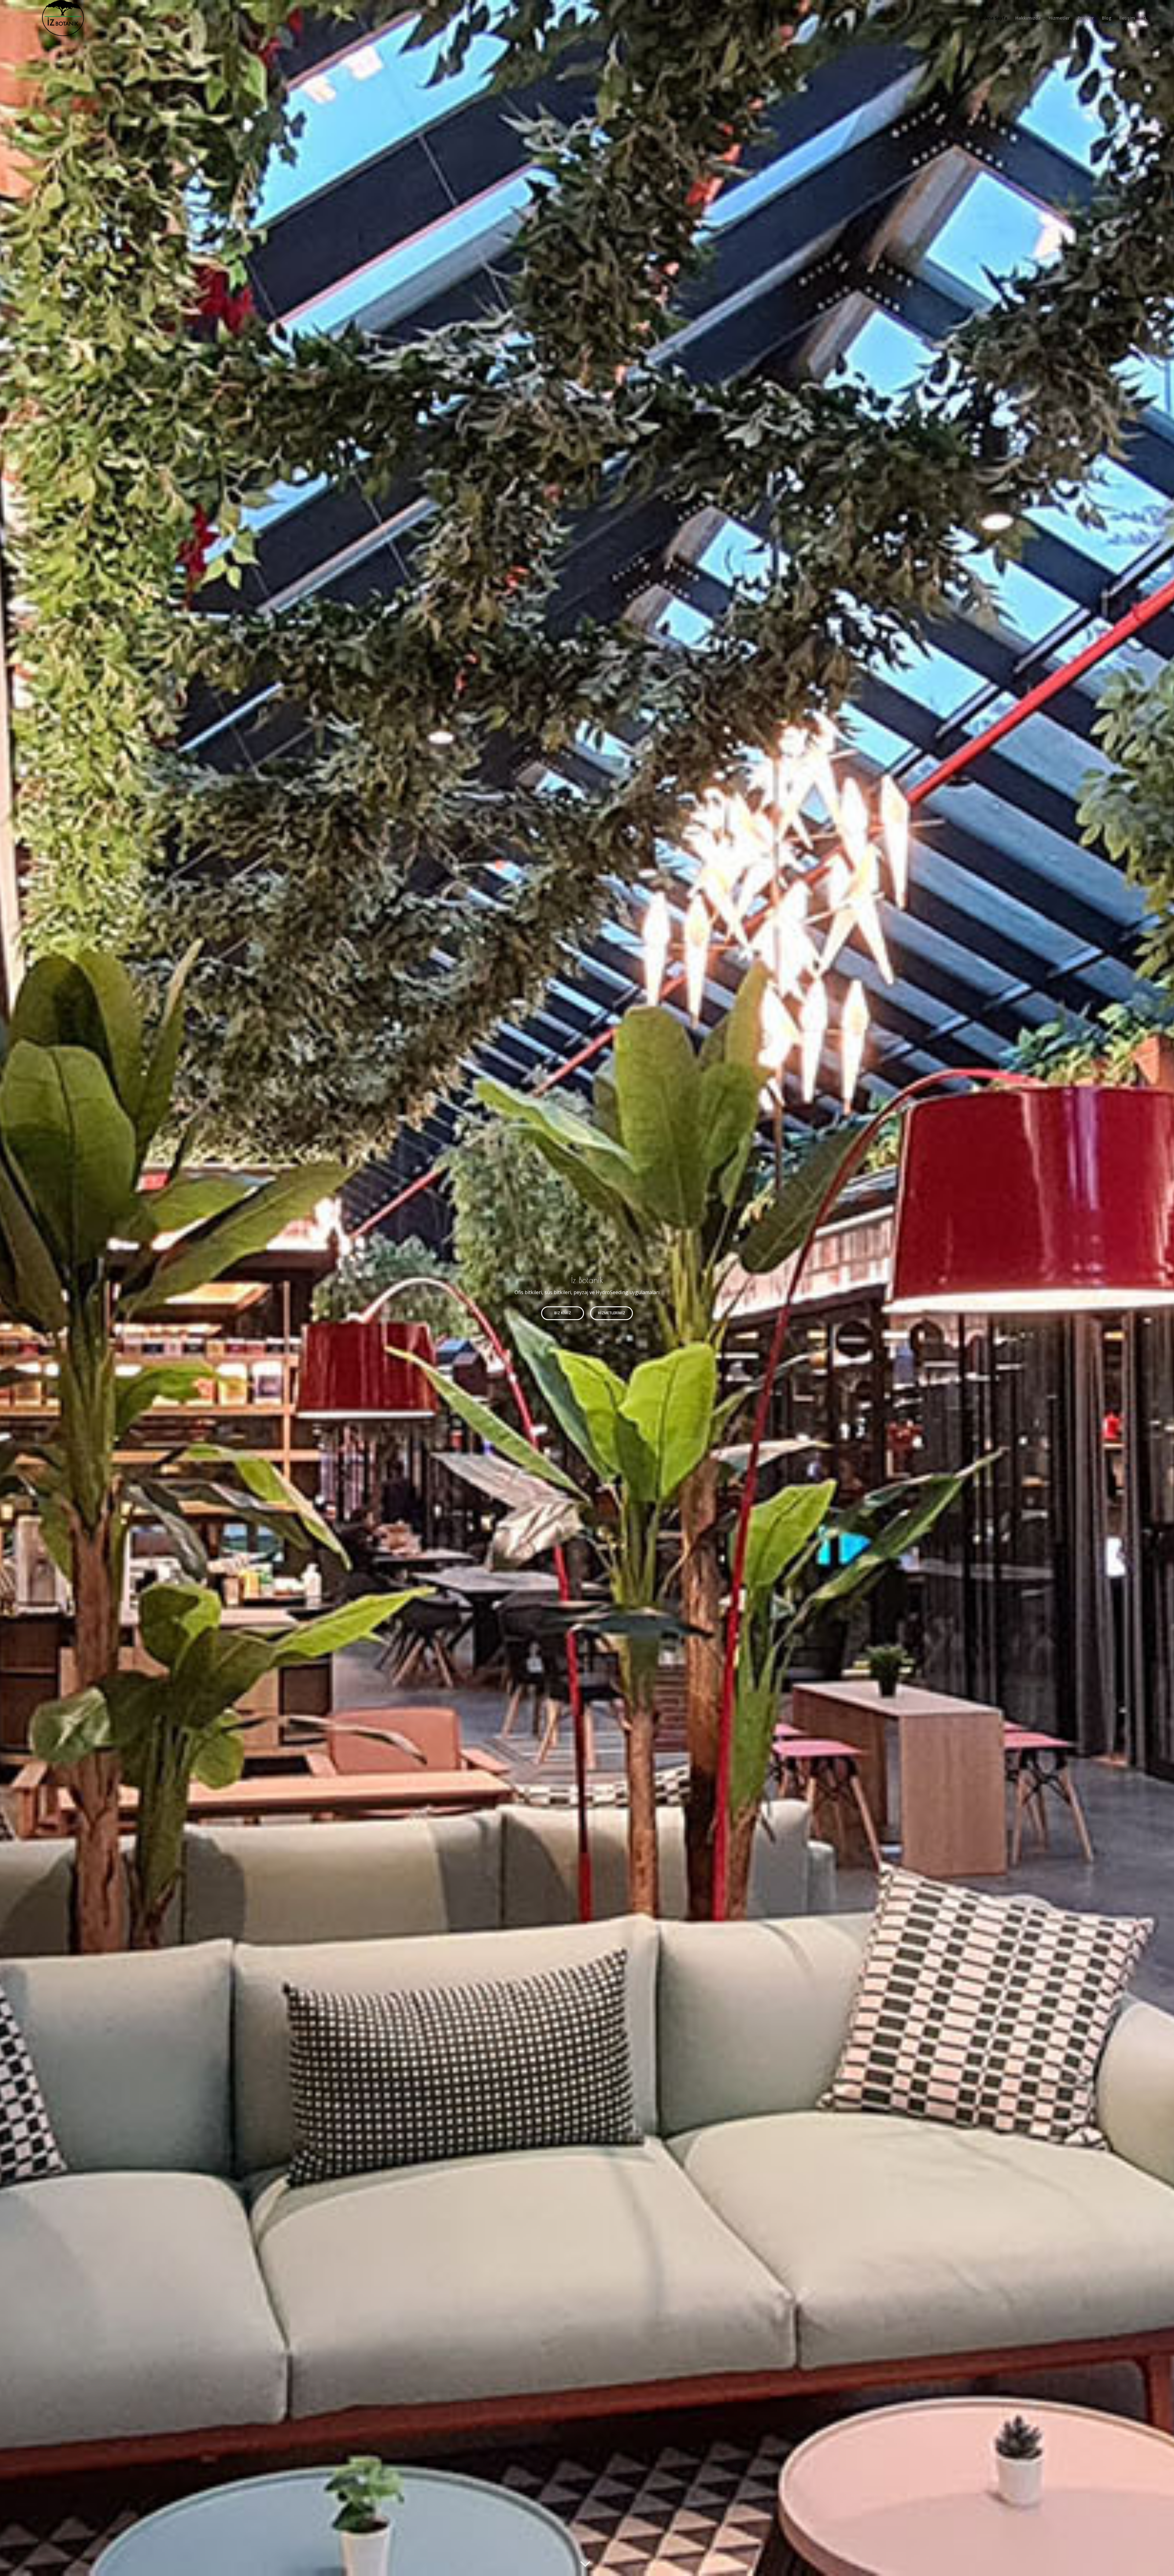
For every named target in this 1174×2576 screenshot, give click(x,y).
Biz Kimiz (563, 1313)
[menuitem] (996, 18)
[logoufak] (63, 18)
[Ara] (1145, 18)
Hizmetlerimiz (612, 1313)
